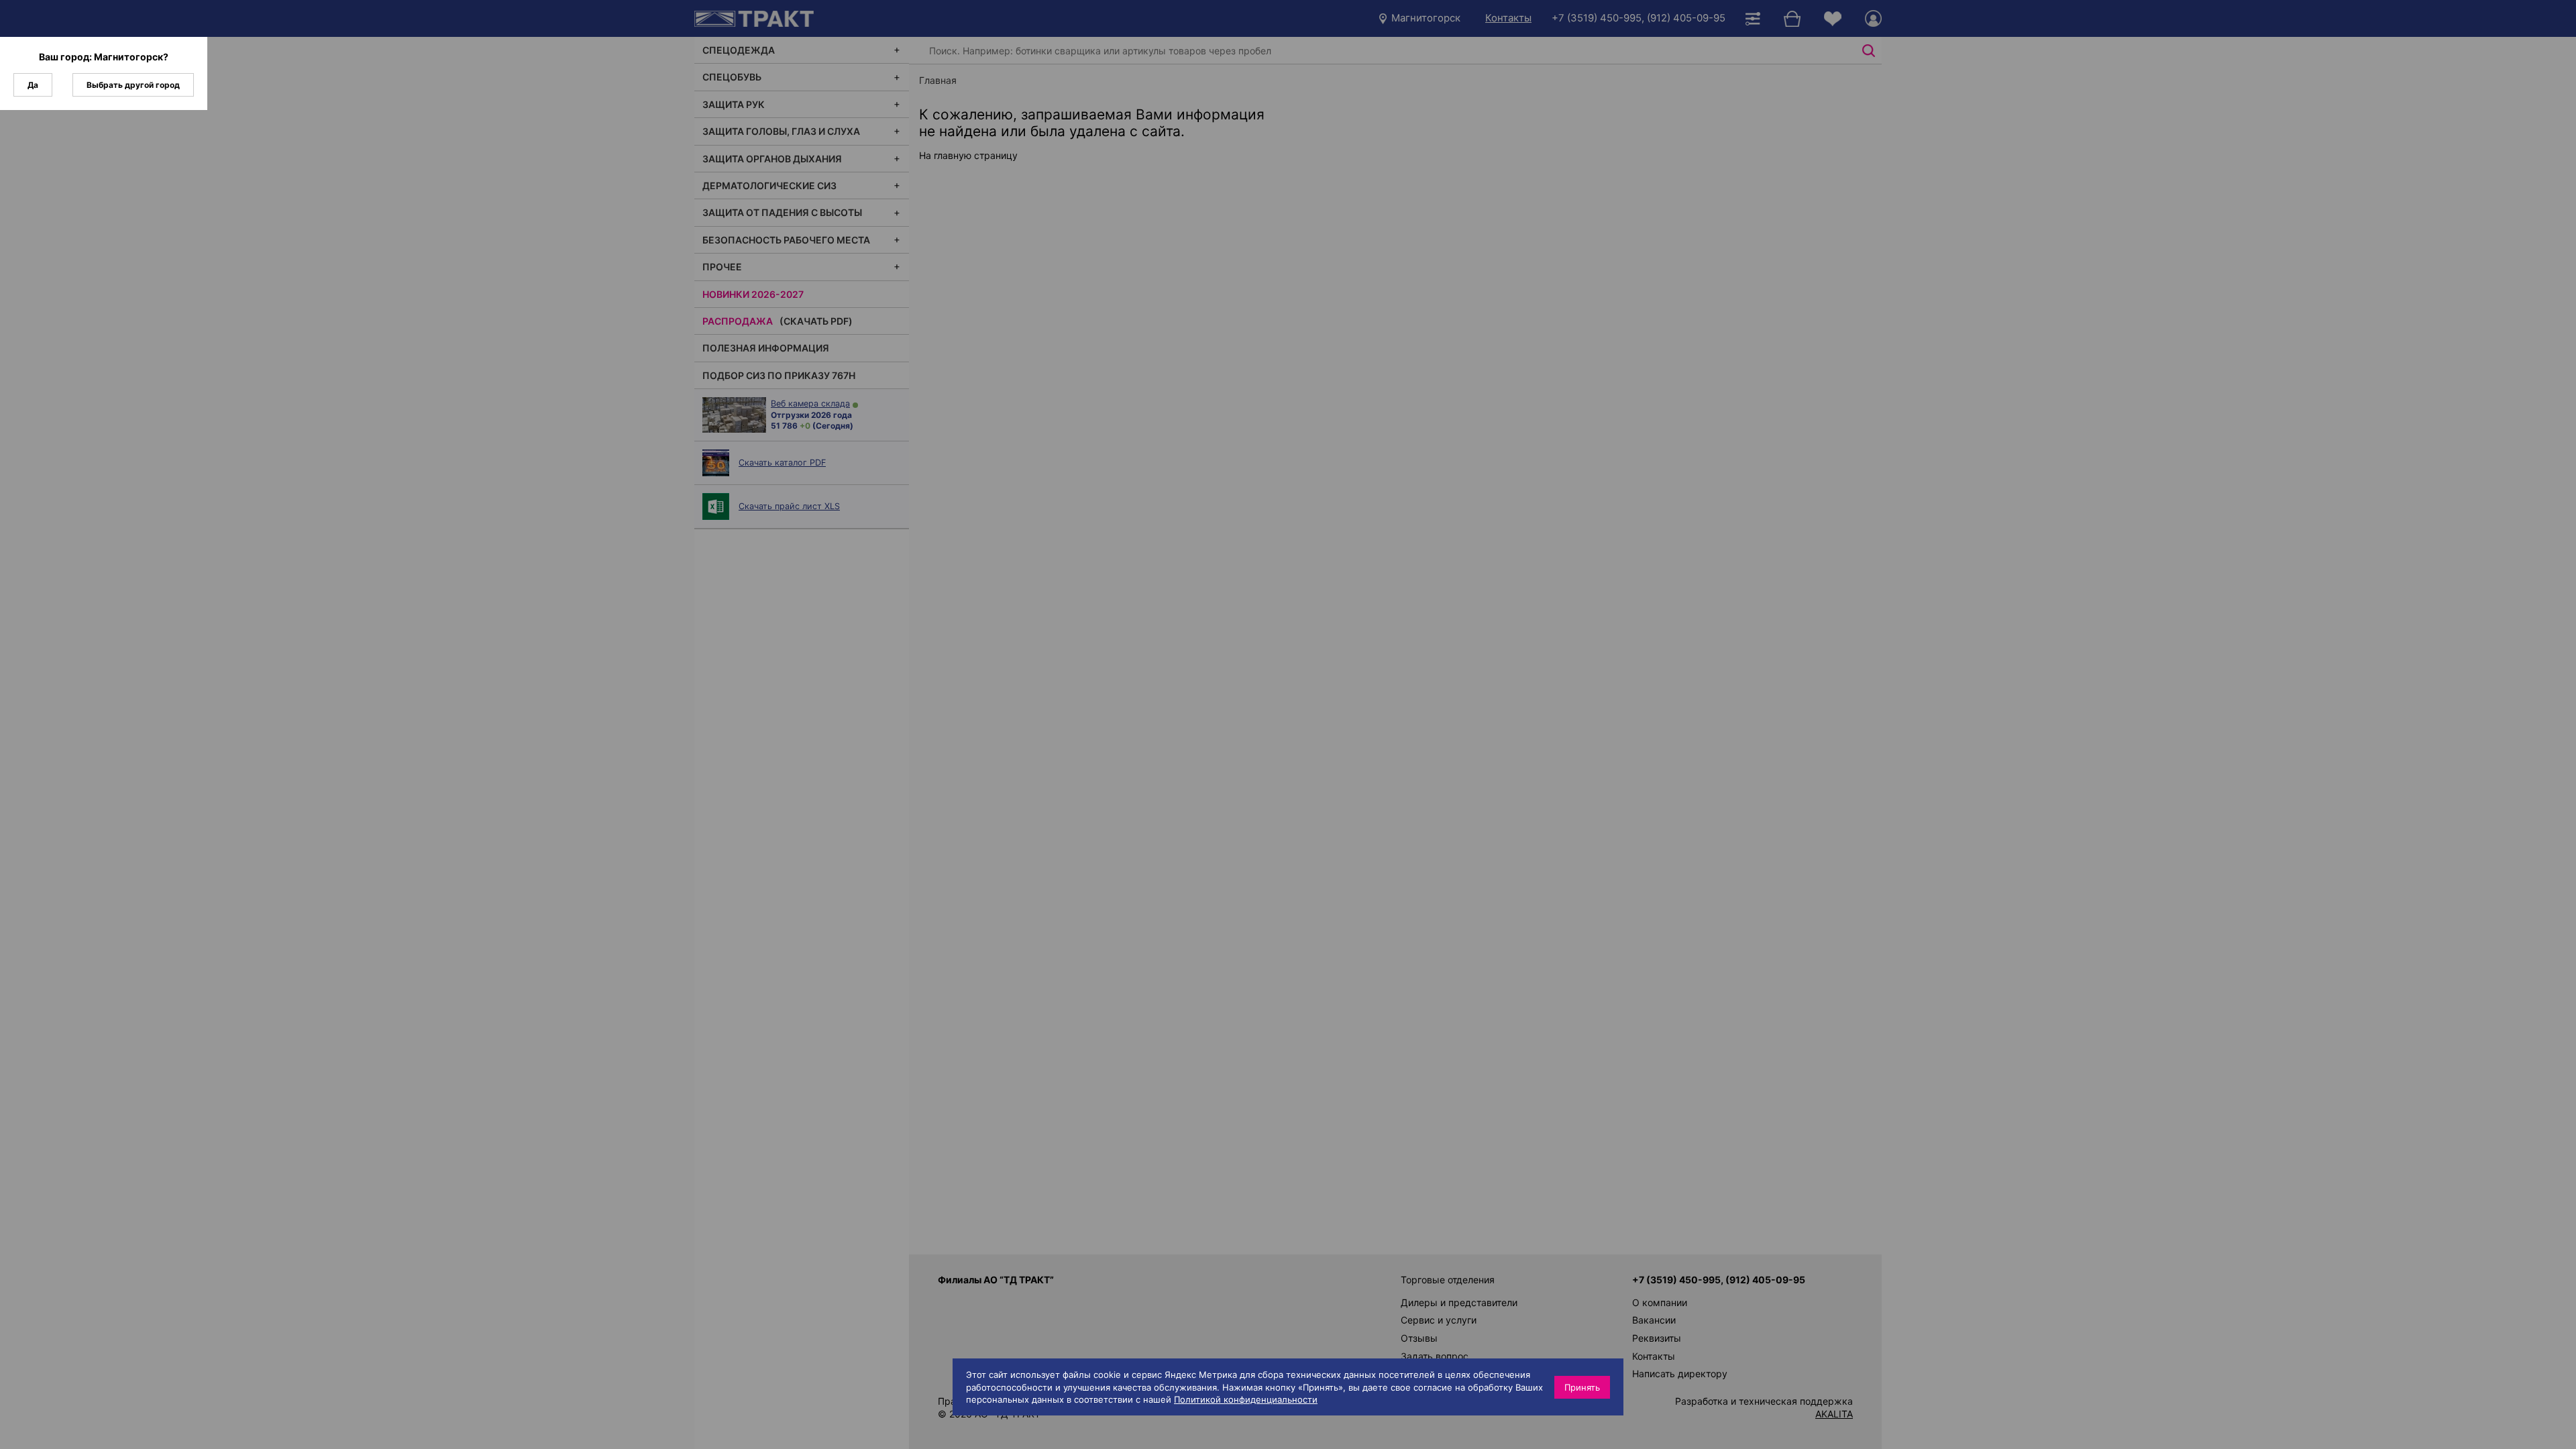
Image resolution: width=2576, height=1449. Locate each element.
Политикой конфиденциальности (1246, 1399)
